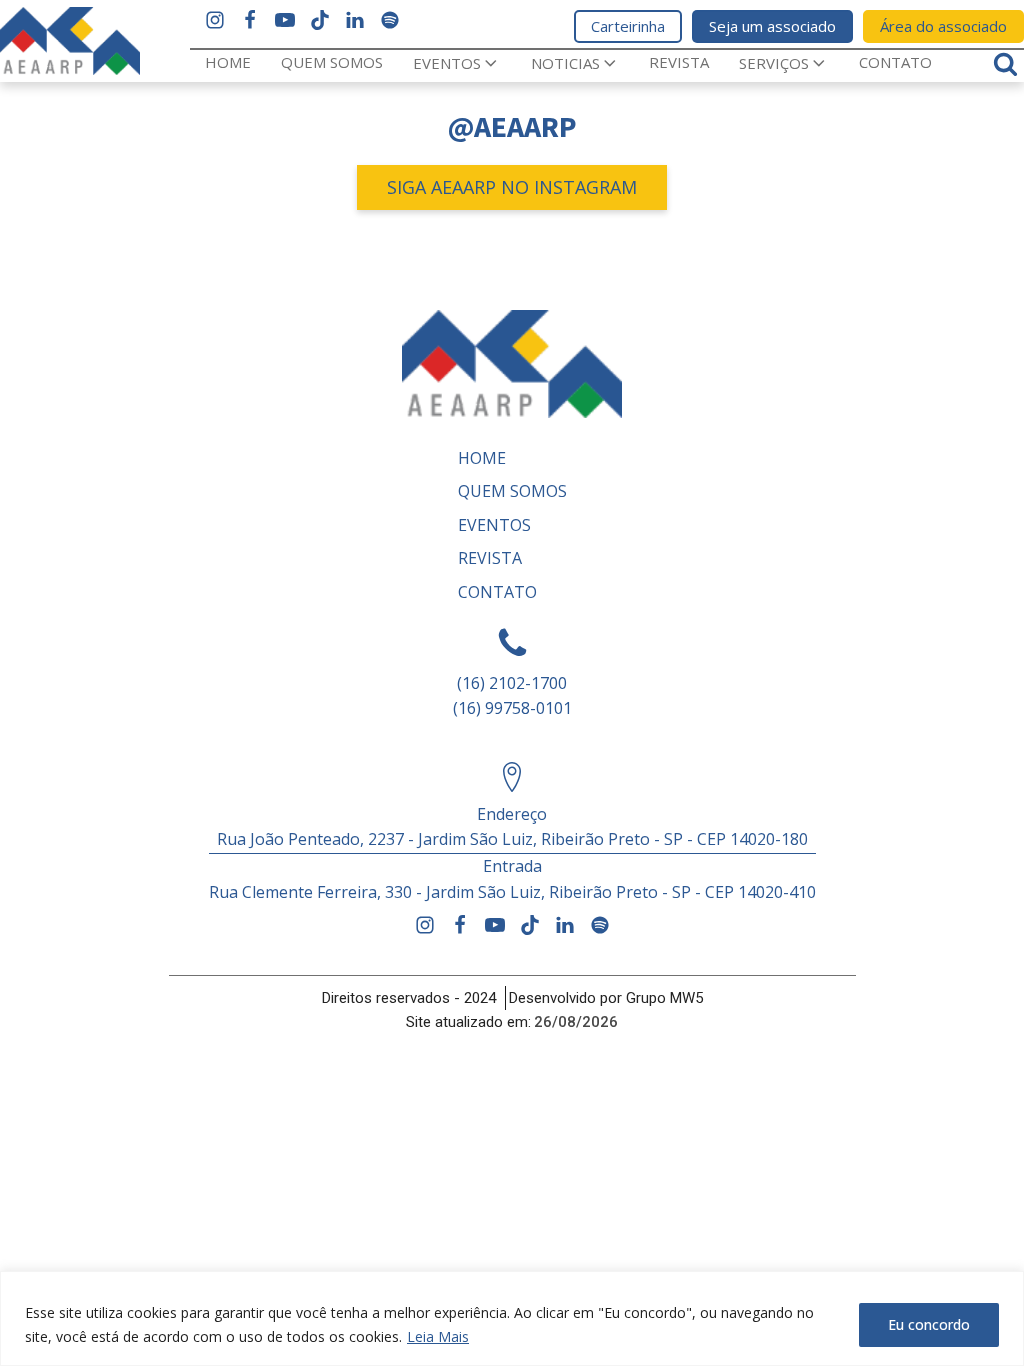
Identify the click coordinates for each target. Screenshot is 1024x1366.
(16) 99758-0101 (512, 708)
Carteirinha (628, 26)
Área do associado (943, 26)
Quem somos (332, 62)
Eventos (447, 63)
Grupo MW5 (664, 998)
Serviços (774, 63)
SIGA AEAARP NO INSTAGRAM (512, 187)
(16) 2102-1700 (512, 683)
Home (228, 62)
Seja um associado (772, 26)
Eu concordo (929, 1324)
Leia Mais (438, 1336)
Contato (895, 62)
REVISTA (679, 62)
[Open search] (1005, 63)
